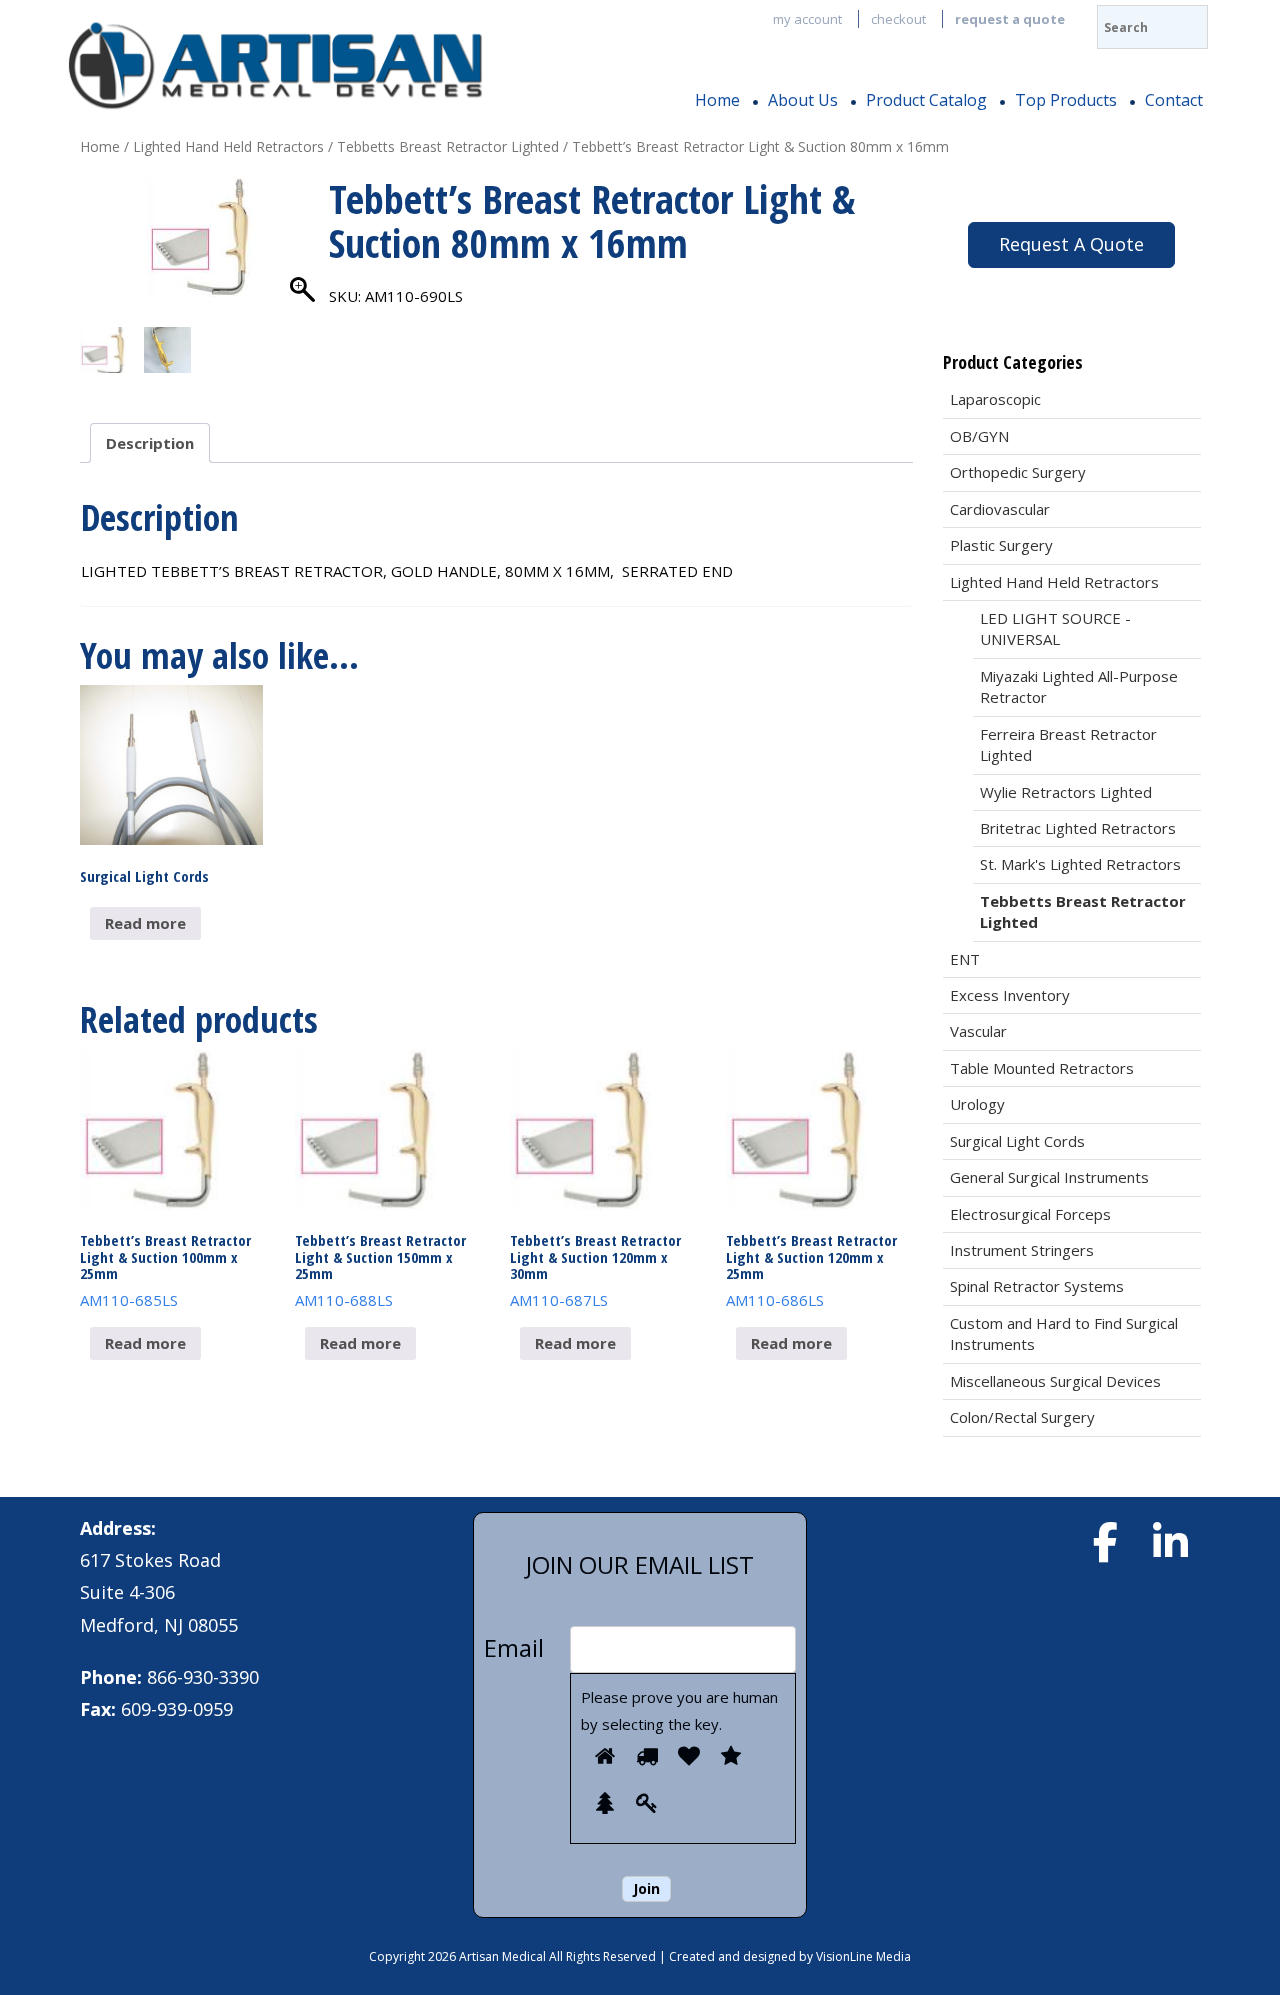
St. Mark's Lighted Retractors (1080, 864)
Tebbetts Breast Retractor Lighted (448, 146)
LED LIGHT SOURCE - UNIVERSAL (1055, 628)
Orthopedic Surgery (1018, 472)
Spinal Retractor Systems (1037, 1286)
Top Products (1066, 100)
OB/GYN (979, 436)
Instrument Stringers (1022, 1250)
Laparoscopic (995, 399)
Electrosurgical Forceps (1030, 1214)
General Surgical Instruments (1049, 1177)
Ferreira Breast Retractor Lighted (1068, 744)
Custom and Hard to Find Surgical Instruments (1064, 1333)
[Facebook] (1105, 1542)
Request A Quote (1071, 244)
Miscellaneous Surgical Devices (1055, 1381)
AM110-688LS (380, 1270)
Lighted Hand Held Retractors (228, 146)
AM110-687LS (595, 1270)
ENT (965, 959)
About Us (803, 100)
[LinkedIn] (1170, 1542)
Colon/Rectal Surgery (1022, 1417)
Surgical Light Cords (1017, 1141)
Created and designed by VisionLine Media (790, 1956)
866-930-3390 (203, 1677)
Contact (1174, 100)
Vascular (978, 1031)
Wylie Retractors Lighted (1066, 792)
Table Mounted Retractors (1042, 1068)
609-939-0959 (177, 1709)
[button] (304, 257)
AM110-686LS (811, 1270)
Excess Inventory (1010, 995)
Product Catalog (926, 100)
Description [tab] (150, 443)
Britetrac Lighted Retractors (1078, 828)
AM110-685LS (165, 1270)
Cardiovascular (1000, 509)
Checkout (898, 19)
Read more (145, 923)
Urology (977, 1104)
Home (717, 100)
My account (807, 19)
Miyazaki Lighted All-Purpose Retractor (1079, 686)
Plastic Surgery (1001, 545)
